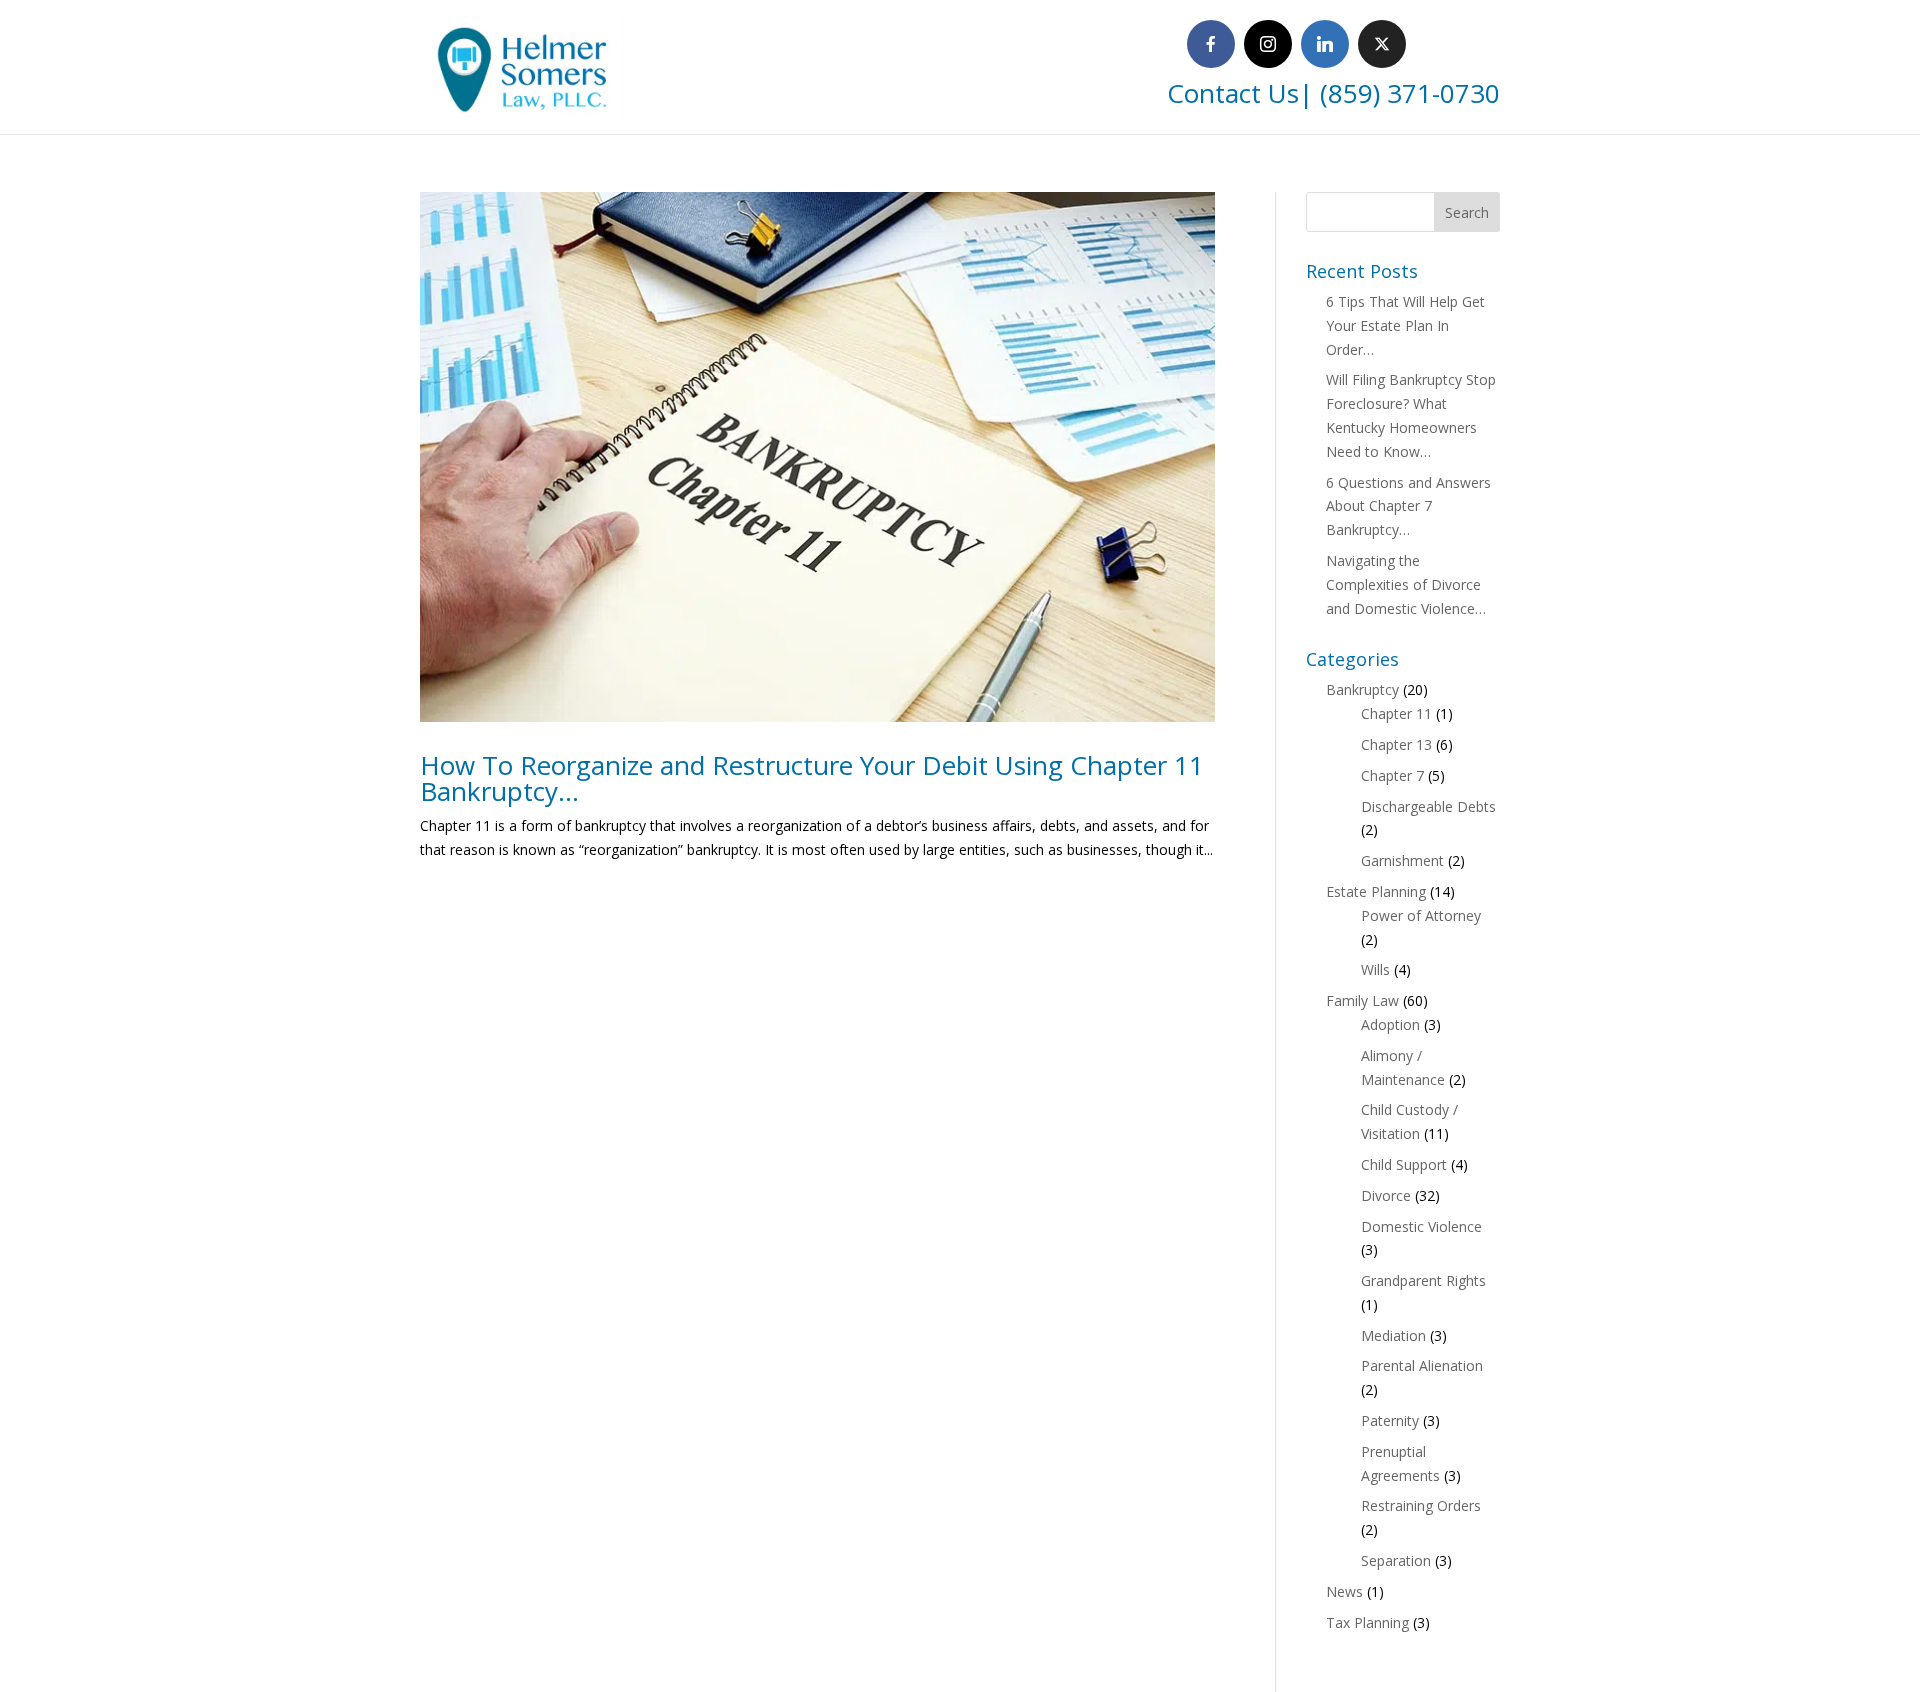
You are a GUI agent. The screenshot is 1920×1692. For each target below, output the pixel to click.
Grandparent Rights (1423, 1280)
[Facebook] (1211, 44)
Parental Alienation (1422, 1365)
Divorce (1386, 1195)
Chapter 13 (1396, 744)
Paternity (1390, 1420)
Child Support (1404, 1164)
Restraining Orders (1421, 1505)
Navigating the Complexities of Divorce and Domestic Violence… (1406, 584)
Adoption (1390, 1024)
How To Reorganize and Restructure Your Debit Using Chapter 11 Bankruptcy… (812, 778)
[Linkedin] (1325, 44)
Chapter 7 (1392, 775)
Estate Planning (1376, 891)
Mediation (1393, 1335)
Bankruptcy (1362, 689)
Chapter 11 (1396, 713)
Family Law (1362, 1000)
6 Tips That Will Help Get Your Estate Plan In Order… (1405, 325)
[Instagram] (1268, 44)
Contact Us (1233, 93)
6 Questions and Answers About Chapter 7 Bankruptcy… (1408, 506)
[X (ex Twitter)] (1382, 44)
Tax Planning (1367, 1622)
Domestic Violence (1421, 1226)
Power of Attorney (1421, 915)
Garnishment (1402, 860)
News (1344, 1591)
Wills (1375, 969)
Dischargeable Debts (1428, 806)
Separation (1396, 1560)
